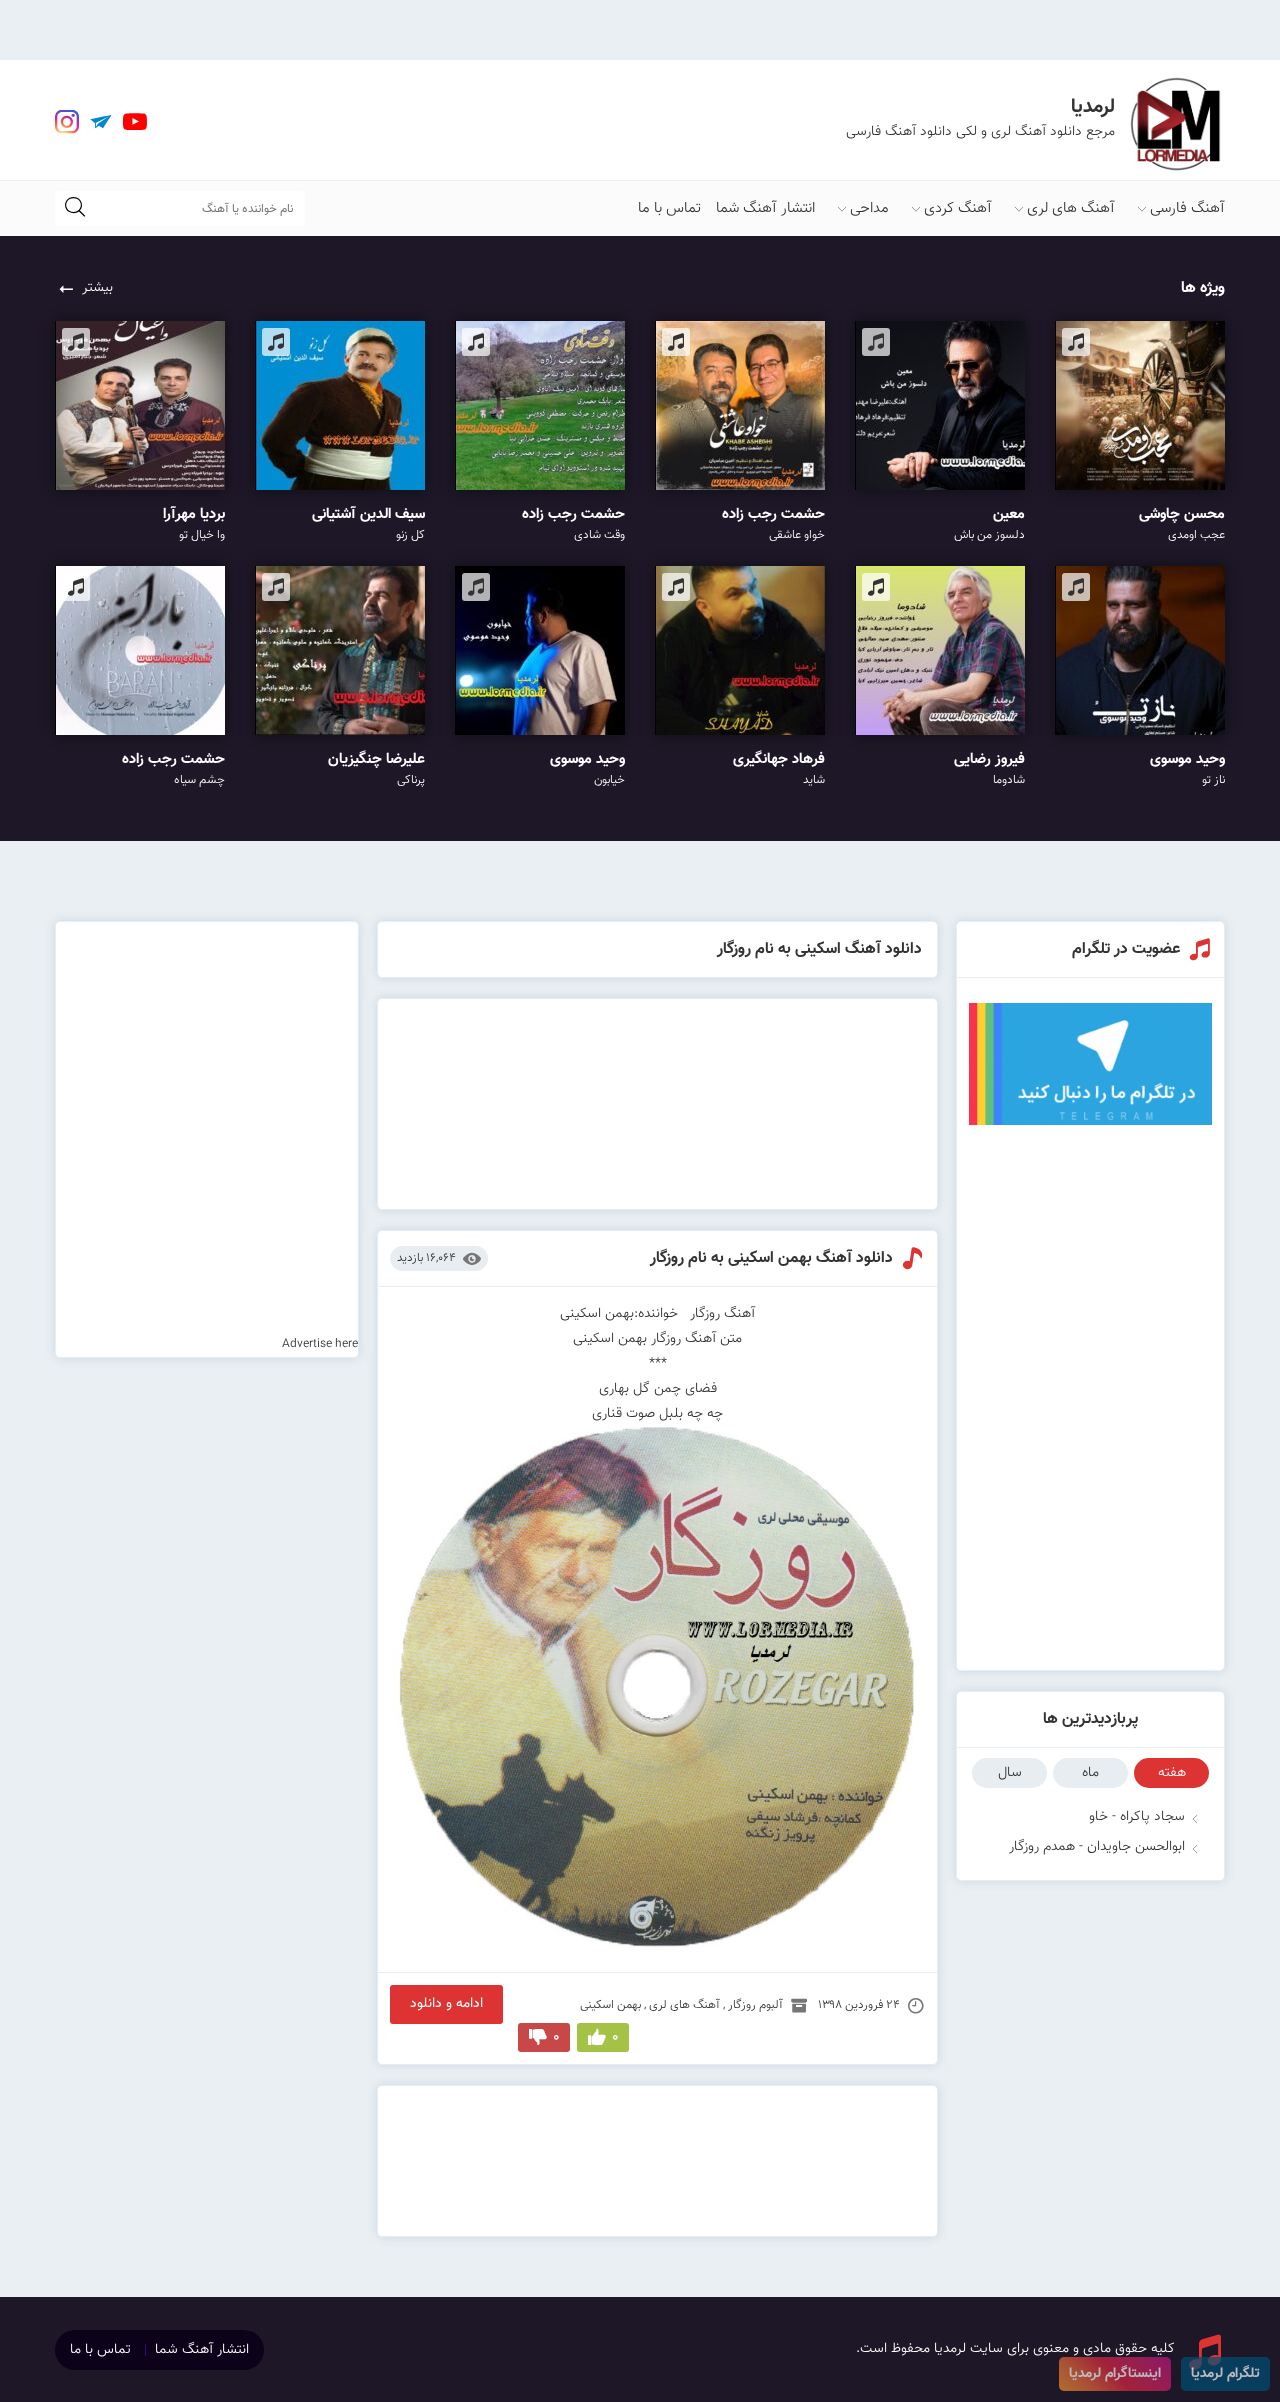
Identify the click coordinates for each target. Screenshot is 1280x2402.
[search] (75, 208)
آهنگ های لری (1071, 208)
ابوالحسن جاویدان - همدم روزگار (1097, 1847)
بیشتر (97, 288)
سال (1010, 1773)
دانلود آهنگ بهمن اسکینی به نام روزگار (771, 1258)
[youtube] (135, 122)
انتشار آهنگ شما (765, 208)
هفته (1172, 1773)
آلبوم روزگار (755, 2005)
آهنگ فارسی (1187, 208)
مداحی (869, 208)
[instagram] (67, 122)
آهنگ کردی (958, 208)
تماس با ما (669, 208)
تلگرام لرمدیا (1225, 2374)
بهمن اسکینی (610, 2005)
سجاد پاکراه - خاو (1137, 1817)
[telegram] (101, 122)
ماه (1090, 1773)
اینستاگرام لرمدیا (1115, 2374)
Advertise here (320, 1344)
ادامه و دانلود (446, 2004)
